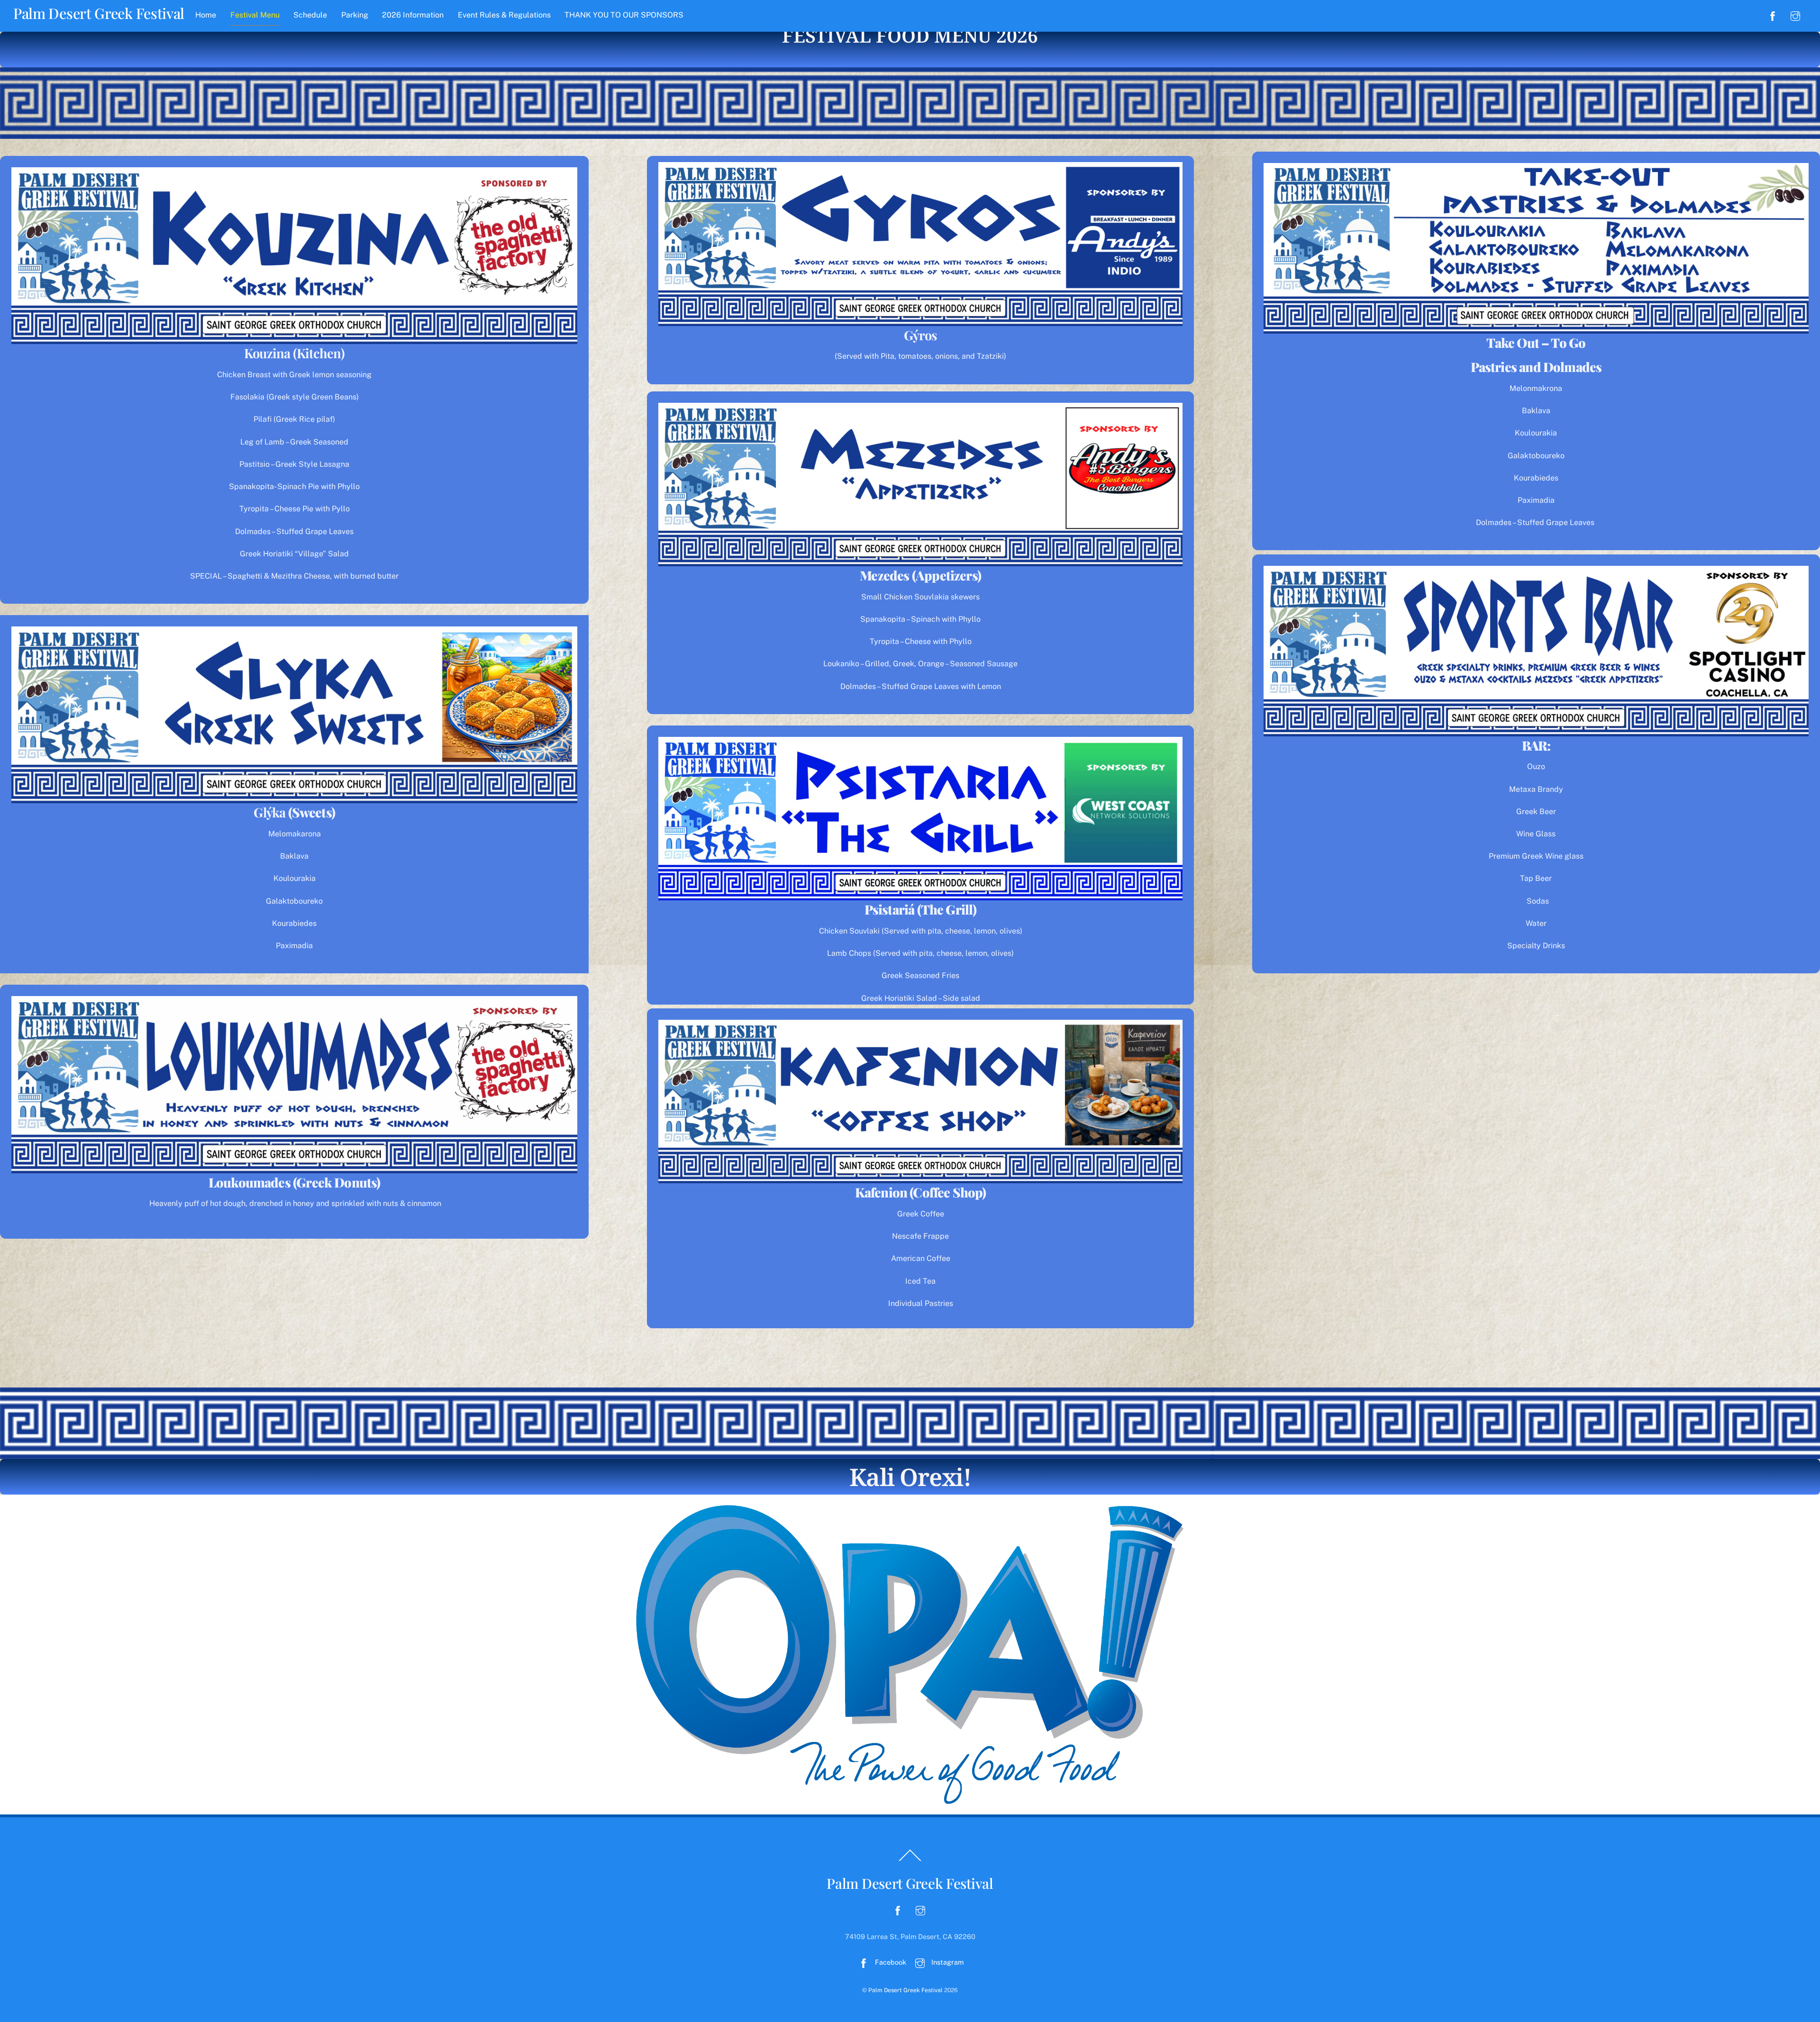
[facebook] (1773, 15)
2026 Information (413, 15)
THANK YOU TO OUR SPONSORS (624, 15)
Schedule (310, 15)
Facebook (890, 1962)
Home (206, 15)
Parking (355, 15)
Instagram (946, 1962)
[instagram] (1795, 15)
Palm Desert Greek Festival (905, 1990)
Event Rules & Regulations (504, 15)
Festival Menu (255, 15)
